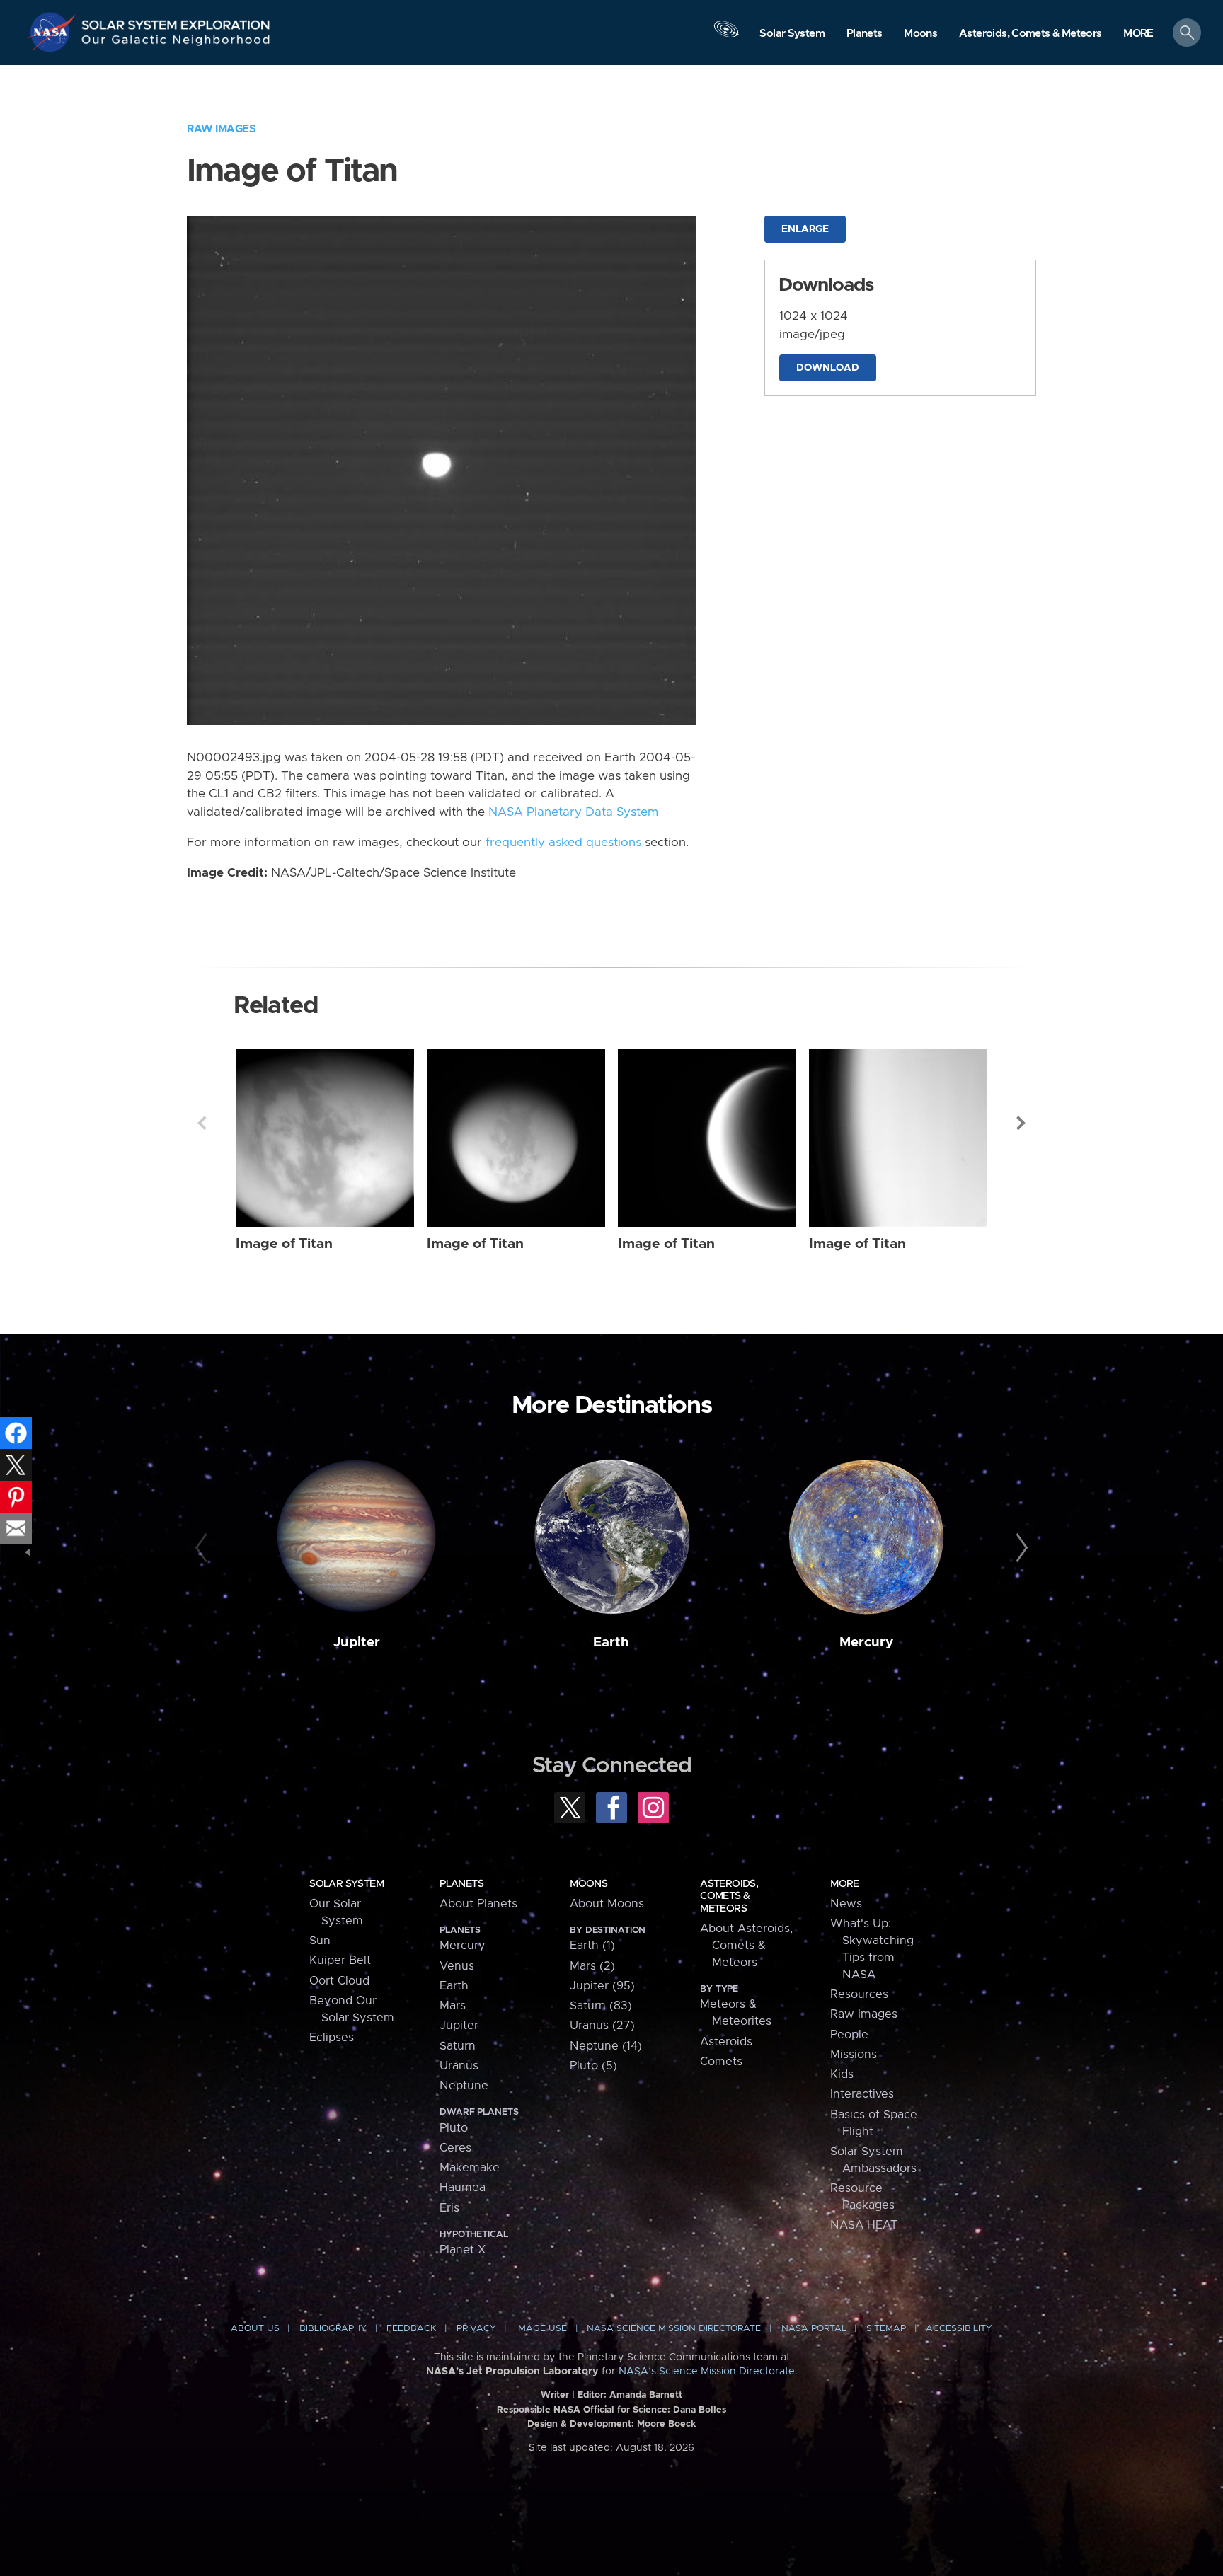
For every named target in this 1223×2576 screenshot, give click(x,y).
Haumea (463, 2188)
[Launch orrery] (726, 36)
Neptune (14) (606, 2046)
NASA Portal (814, 2329)
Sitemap (886, 2329)
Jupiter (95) (602, 1986)
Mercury (866, 1642)
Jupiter (357, 1642)
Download (828, 368)
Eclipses (332, 2038)
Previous (202, 1123)
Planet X (463, 2250)
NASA (54, 32)
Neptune (464, 2086)
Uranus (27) (602, 2026)
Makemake (470, 2168)
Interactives (862, 2094)
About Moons (607, 1904)
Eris (449, 2208)
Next (1021, 1123)
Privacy (476, 2329)
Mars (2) (592, 1966)
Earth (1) (592, 1946)
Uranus (459, 2066)
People (849, 2035)
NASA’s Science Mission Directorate (707, 2372)
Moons (588, 1884)
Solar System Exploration (176, 21)
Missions (854, 2055)
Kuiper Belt (340, 1960)
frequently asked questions (563, 843)
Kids (842, 2074)
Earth (611, 1642)
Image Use (541, 2329)
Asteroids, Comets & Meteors (729, 1896)
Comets (721, 2062)
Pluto (454, 2128)
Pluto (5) (593, 2066)
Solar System (346, 1884)
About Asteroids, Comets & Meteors (746, 1946)
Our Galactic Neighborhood (176, 43)
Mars (453, 2006)
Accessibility (959, 2329)
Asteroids (726, 2042)
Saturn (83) (601, 2006)
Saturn (458, 2046)
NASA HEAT (864, 2225)
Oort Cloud (339, 1981)
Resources (859, 1994)
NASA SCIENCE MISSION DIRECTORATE (674, 2329)
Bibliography (333, 2329)
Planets (461, 1884)
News (846, 1904)
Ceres (455, 2148)
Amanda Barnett (646, 2395)
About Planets (478, 1904)
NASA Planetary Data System (573, 812)
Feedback (411, 2329)
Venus (457, 1966)
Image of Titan (284, 1244)
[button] (1138, 34)
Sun (320, 1941)
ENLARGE (805, 229)
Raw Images (221, 129)
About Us (255, 2329)
